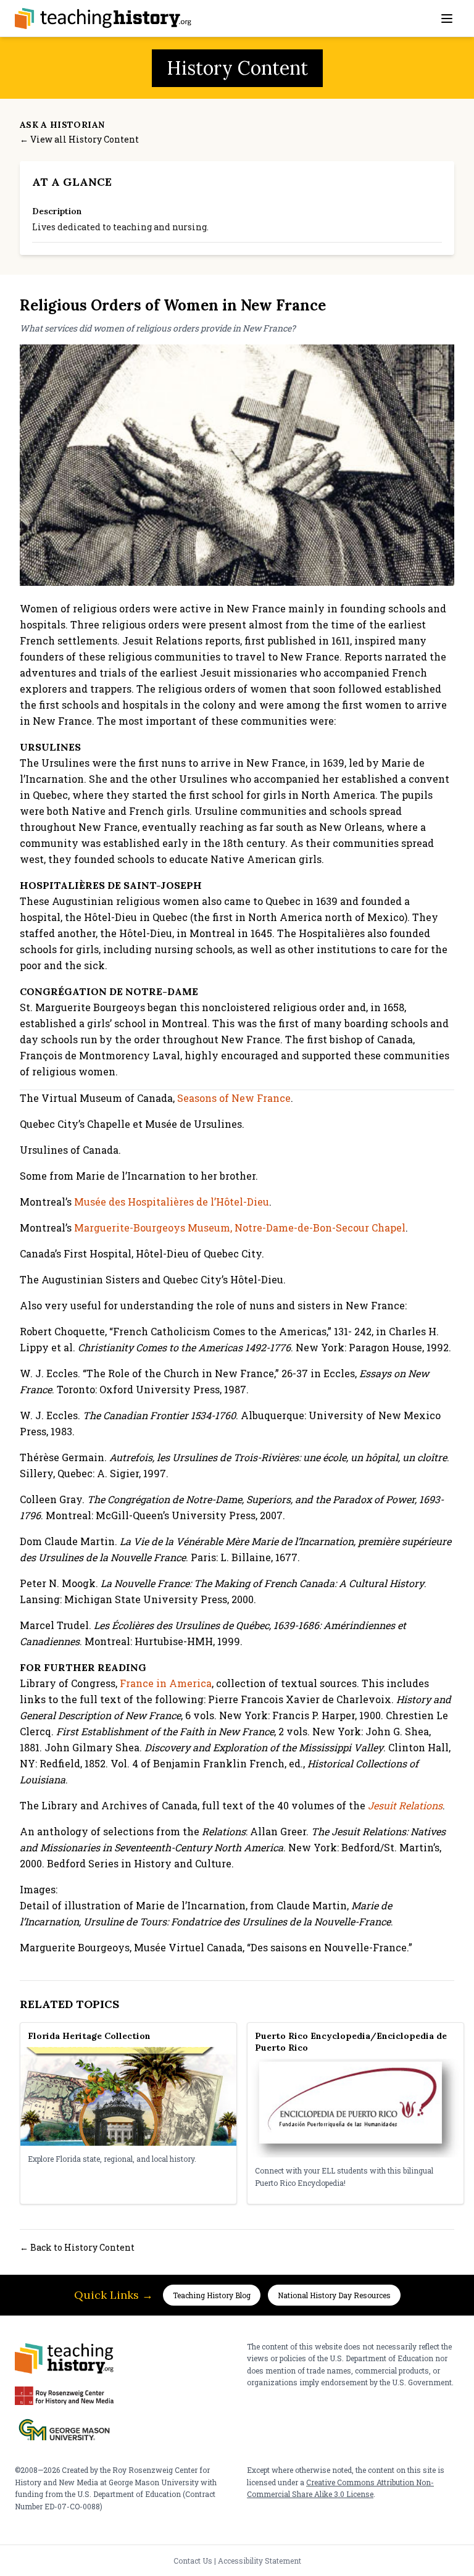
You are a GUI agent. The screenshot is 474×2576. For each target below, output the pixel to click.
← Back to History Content (77, 2247)
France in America (166, 1683)
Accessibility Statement (260, 2561)
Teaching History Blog (212, 2295)
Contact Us (193, 2561)
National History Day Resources (334, 2295)
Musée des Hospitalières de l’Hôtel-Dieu (172, 1202)
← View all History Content (79, 139)
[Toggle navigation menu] (447, 19)
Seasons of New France (234, 1098)
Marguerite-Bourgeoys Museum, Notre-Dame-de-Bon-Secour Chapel (240, 1228)
